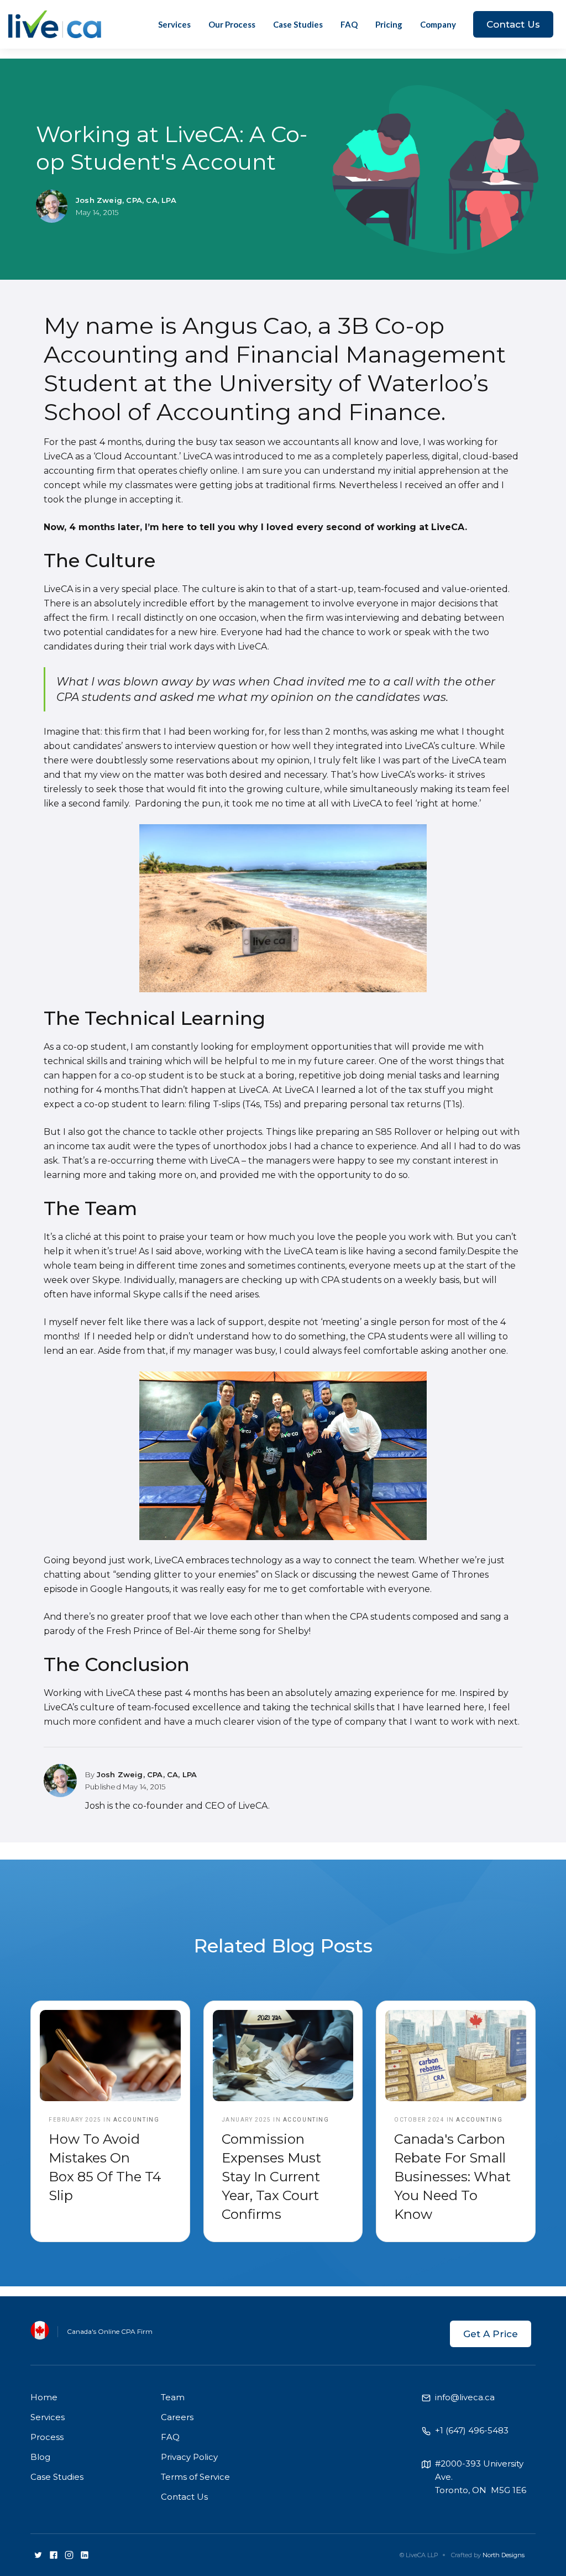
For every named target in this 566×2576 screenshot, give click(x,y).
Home (44, 2397)
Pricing (389, 24)
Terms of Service (195, 2477)
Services (174, 24)
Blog (40, 2457)
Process (47, 2437)
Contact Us (513, 24)
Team (173, 2397)
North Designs (504, 2555)
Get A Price (491, 2334)
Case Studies (298, 24)
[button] (438, 24)
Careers (177, 2417)
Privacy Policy (189, 2457)
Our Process (232, 24)
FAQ (349, 24)
